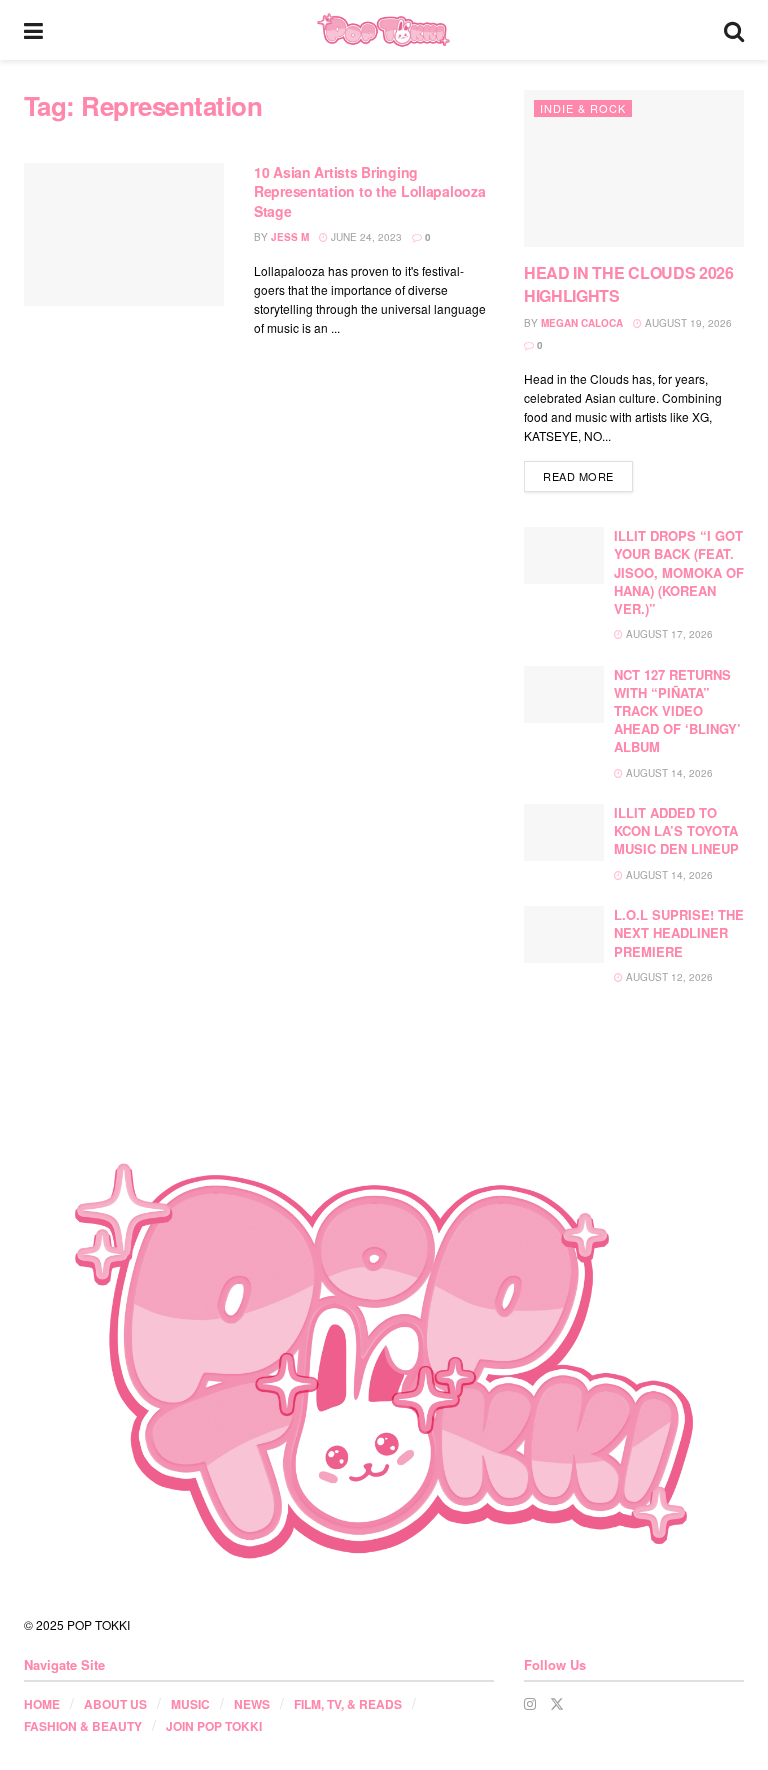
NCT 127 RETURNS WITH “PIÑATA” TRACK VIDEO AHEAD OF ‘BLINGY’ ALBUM (677, 711)
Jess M (290, 237)
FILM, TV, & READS (348, 1704)
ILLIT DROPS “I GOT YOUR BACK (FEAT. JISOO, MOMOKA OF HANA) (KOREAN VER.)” (679, 572)
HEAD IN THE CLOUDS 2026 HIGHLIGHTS (629, 283)
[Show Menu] (33, 30)
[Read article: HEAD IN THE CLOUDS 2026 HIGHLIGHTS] (634, 168)
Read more (588, 475)
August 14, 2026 (668, 773)
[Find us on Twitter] (557, 1703)
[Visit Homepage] (383, 30)
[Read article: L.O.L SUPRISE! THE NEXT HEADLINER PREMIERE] (564, 934)
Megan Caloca (582, 323)
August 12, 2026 (668, 977)
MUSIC (190, 1704)
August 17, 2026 (668, 634)
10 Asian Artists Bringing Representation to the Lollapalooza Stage (369, 191)
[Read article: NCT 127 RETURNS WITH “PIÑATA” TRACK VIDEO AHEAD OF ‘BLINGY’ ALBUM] (564, 694)
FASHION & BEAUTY (83, 1726)
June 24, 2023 (365, 237)
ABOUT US (115, 1704)
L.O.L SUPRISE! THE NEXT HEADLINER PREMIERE (679, 932)
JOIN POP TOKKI (214, 1726)
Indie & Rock (583, 108)
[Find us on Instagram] (530, 1703)
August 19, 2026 (687, 323)
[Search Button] (734, 30)
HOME (42, 1704)
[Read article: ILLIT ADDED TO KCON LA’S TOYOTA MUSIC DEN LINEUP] (564, 832)
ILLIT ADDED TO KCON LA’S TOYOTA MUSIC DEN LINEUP (676, 830)
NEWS (252, 1704)
